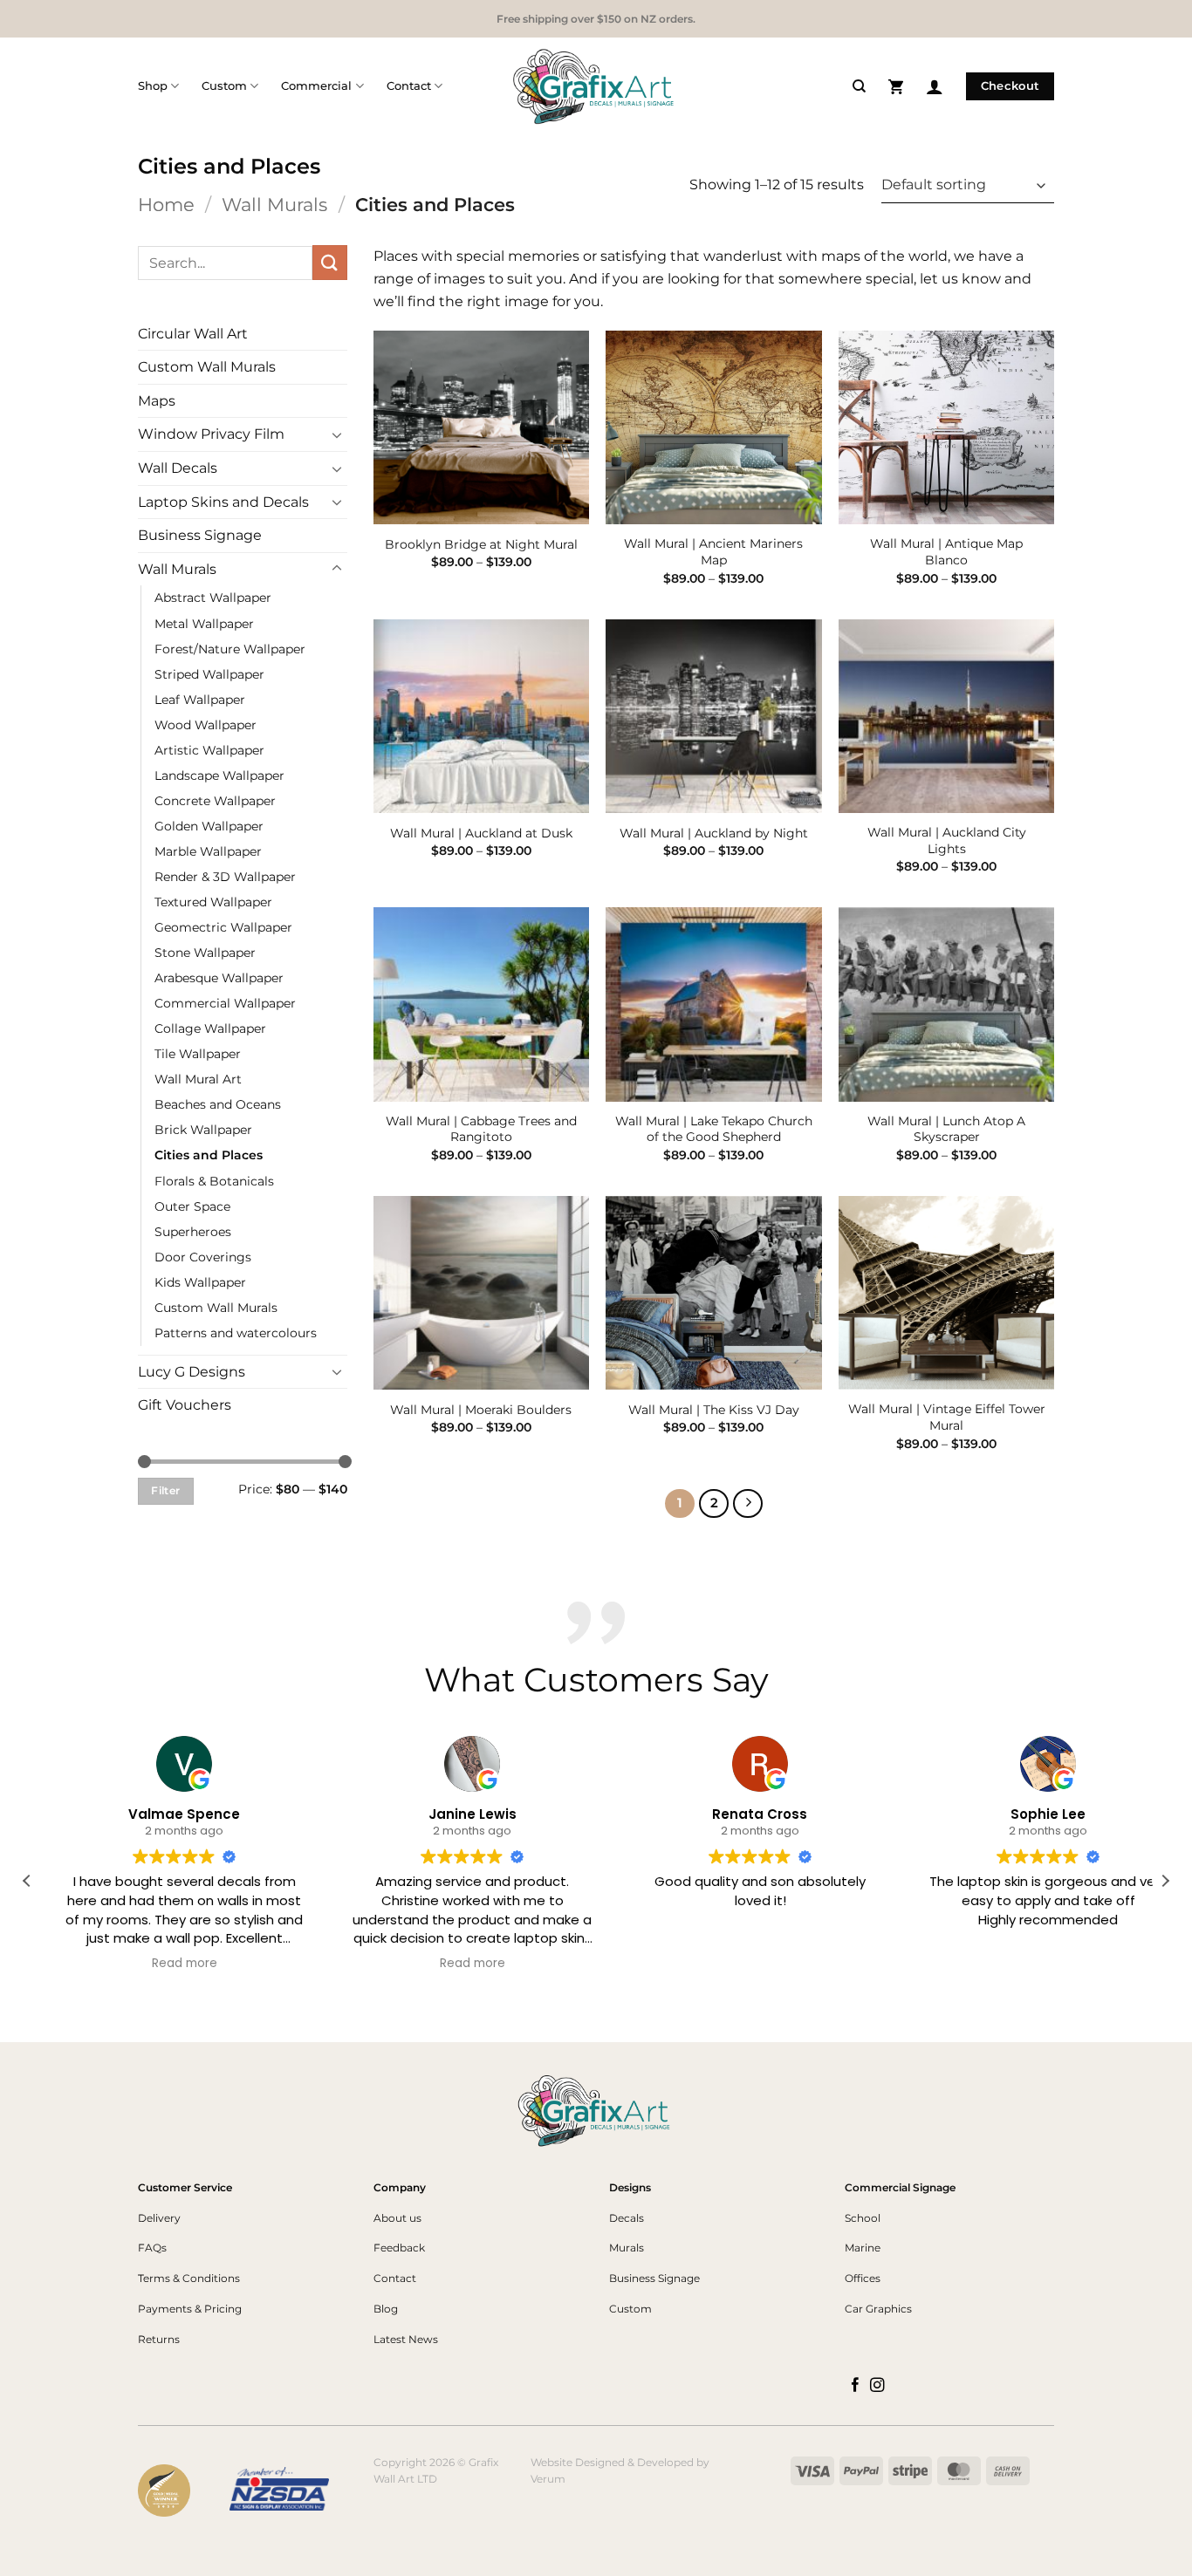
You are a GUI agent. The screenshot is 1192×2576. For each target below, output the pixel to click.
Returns (159, 2339)
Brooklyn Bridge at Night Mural (481, 544)
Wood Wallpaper (206, 725)
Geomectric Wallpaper (223, 927)
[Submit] (330, 262)
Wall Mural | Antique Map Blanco (946, 552)
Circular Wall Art (193, 334)
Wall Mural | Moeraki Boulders (481, 1410)
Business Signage (200, 535)
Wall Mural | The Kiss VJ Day (714, 1410)
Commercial (316, 86)
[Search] (859, 86)
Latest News (406, 2339)
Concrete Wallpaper (215, 801)
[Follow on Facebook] (856, 2386)
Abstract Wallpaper (213, 598)
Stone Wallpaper (205, 953)
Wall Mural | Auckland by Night (714, 833)
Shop (153, 86)
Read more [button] (164, 1964)
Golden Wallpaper (209, 826)
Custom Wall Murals (207, 367)
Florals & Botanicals (214, 1181)
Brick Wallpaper (203, 1130)
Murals (627, 2248)
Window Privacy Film (211, 434)
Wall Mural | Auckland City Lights (947, 840)
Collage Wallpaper (210, 1028)
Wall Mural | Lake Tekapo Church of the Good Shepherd (714, 1129)
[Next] (748, 1504)
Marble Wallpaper (208, 851)
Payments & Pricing (190, 2309)
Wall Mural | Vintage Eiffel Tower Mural (947, 1417)
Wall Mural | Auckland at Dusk (481, 833)
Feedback (399, 2248)
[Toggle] (337, 434)
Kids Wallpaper (200, 1282)
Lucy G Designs (192, 1372)
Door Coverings (203, 1257)
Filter (165, 1490)
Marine (863, 2248)
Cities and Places (209, 1155)
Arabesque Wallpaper (219, 978)
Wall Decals (178, 468)
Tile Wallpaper (198, 1054)
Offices (863, 2278)
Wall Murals (274, 205)
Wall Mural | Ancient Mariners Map (713, 552)
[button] (896, 86)
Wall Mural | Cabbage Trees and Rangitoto (481, 1129)
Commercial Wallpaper (225, 1003)
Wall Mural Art (198, 1079)
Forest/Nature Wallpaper (230, 649)
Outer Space (192, 1206)
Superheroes (193, 1232)
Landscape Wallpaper (219, 776)
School (863, 2218)
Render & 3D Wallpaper (225, 877)
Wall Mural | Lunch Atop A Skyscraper (946, 1129)
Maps (157, 401)
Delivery (159, 2218)
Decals (627, 2218)
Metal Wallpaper (204, 624)
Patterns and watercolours (236, 1333)
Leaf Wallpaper (200, 700)
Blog (386, 2309)
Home (166, 205)
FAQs (152, 2248)
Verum (548, 2479)
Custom (224, 86)
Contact (409, 86)
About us (397, 2218)
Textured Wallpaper (213, 902)
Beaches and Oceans (218, 1104)
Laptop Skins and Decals (223, 502)
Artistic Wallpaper (209, 750)
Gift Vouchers (185, 1405)
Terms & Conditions (189, 2278)
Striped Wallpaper (209, 674)
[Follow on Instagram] (877, 2386)
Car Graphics (878, 2309)
